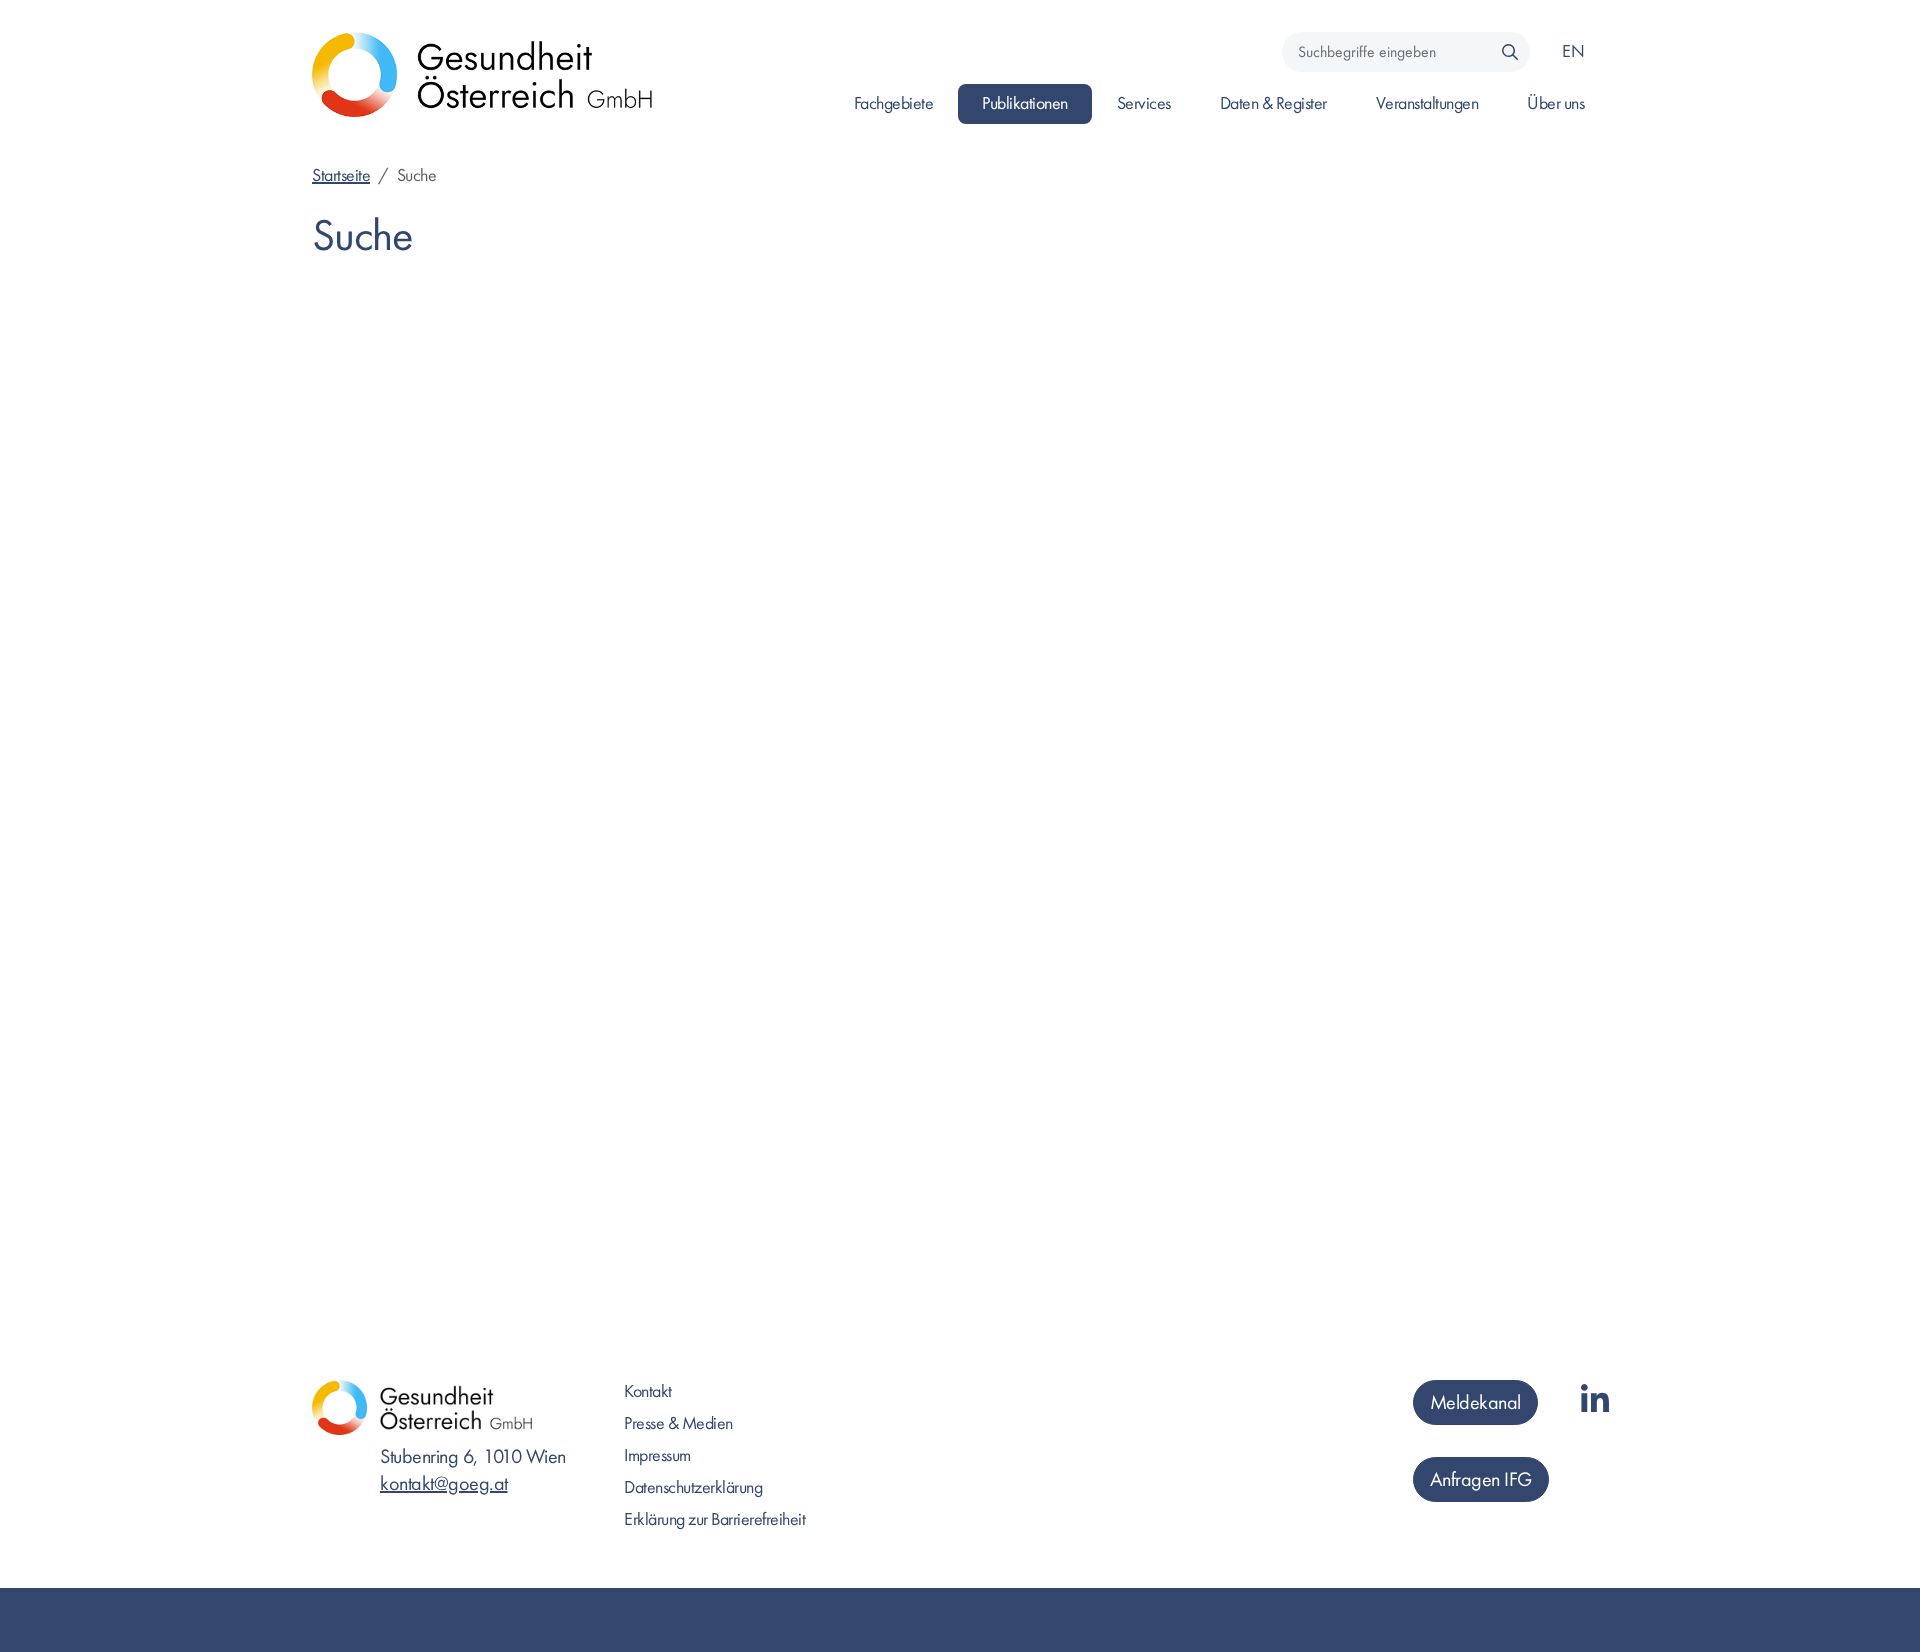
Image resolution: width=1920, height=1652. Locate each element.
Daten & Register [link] (1273, 103)
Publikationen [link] (1025, 103)
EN (1573, 51)
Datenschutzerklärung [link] (693, 1487)
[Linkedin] (1595, 1401)
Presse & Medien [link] (678, 1423)
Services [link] (1144, 103)
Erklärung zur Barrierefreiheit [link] (714, 1519)
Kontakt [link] (648, 1391)
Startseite (341, 175)
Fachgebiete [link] (894, 103)
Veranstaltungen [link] (1427, 103)
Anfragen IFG (1481, 1479)
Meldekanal (1475, 1402)
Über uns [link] (1555, 103)
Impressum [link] (657, 1455)
